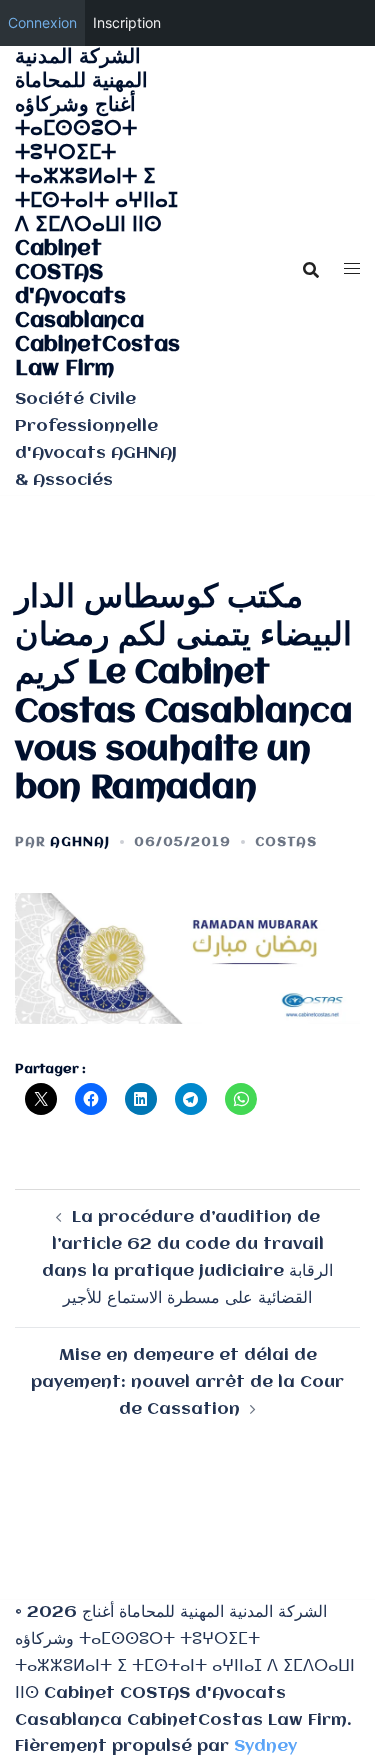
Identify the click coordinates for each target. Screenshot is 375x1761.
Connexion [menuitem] (42, 22)
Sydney (265, 1746)
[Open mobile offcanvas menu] (352, 270)
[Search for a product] (311, 270)
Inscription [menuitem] (127, 22)
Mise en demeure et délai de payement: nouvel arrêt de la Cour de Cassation (187, 1382)
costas (286, 842)
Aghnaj (80, 842)
